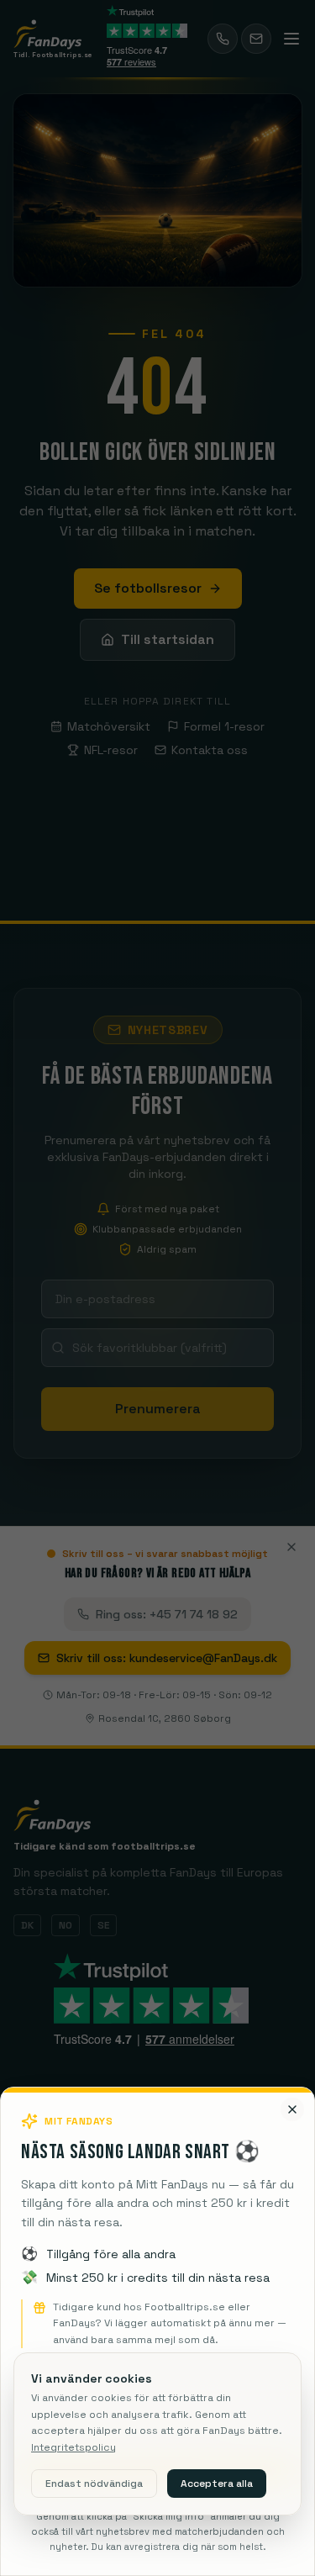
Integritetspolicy (73, 2447)
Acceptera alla (217, 2484)
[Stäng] (292, 2049)
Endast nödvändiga (94, 2484)
